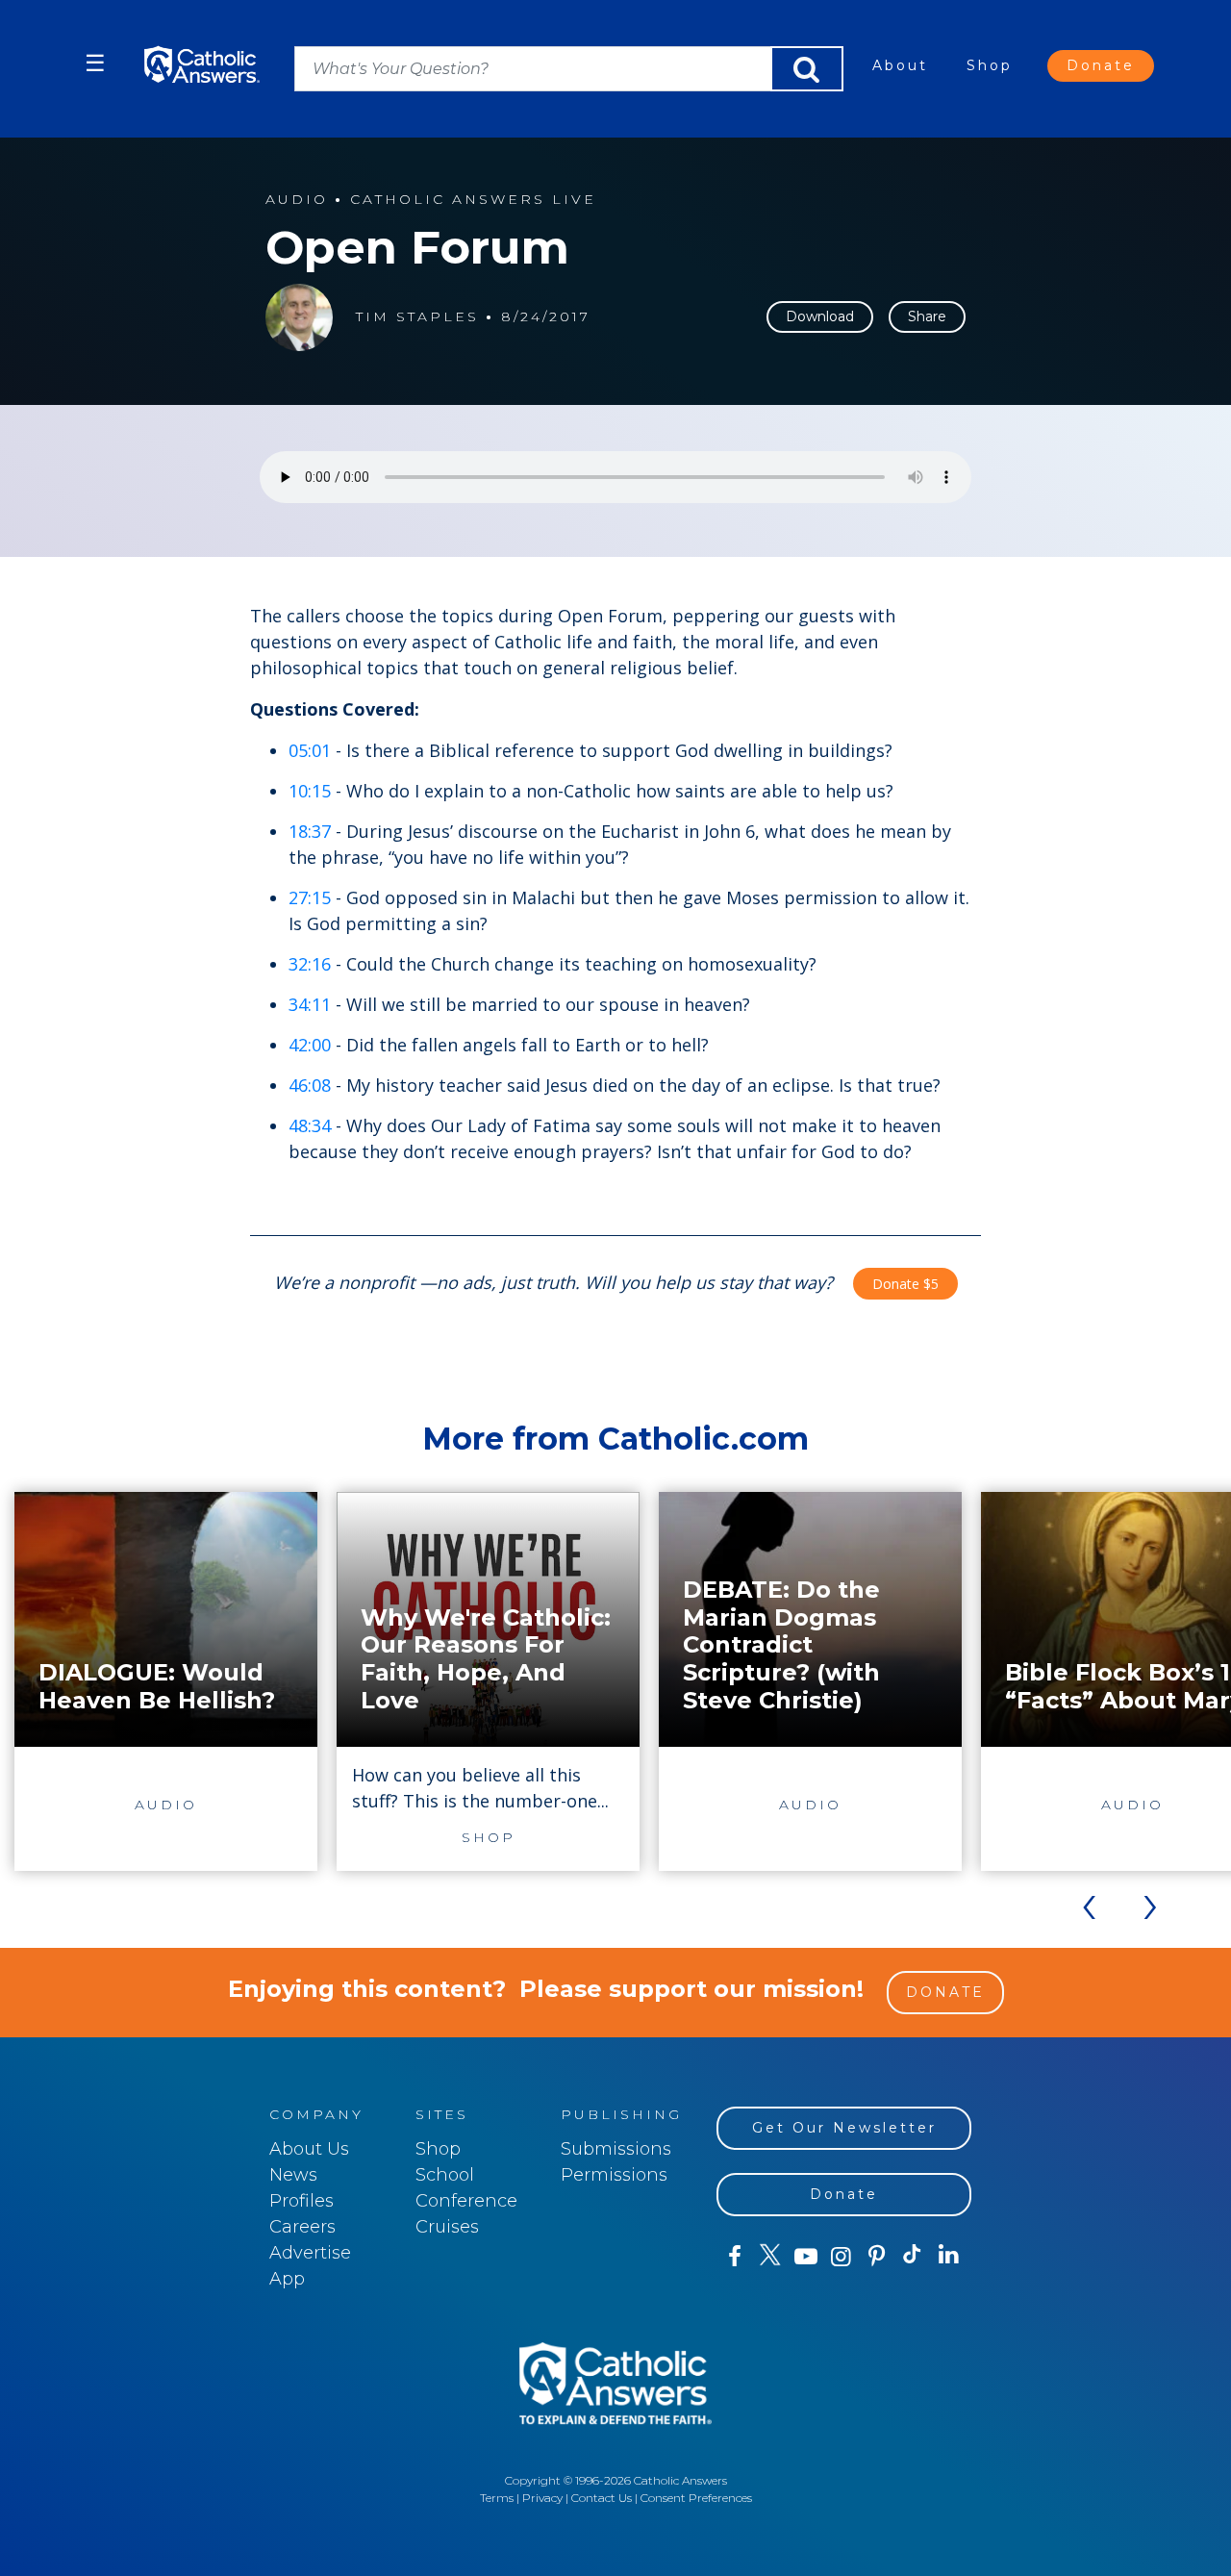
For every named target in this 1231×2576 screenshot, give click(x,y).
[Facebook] (734, 2257)
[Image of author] (299, 317)
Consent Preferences (696, 2498)
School (445, 2175)
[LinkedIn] (949, 2256)
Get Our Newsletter (844, 2128)
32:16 (310, 964)
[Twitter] (770, 2257)
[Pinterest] (877, 2257)
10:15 (310, 791)
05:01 (310, 750)
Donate (1101, 65)
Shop (990, 65)
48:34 (310, 1125)
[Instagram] (841, 2257)
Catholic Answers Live (473, 200)
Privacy (542, 2498)
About (900, 65)
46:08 (310, 1085)
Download (820, 316)
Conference (466, 2201)
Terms (497, 2498)
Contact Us (602, 2498)
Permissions (614, 2175)
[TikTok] (912, 2257)
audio (297, 200)
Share (927, 316)
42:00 (310, 1045)
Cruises (447, 2227)
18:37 (310, 831)
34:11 (310, 1004)
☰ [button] (95, 63)
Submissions (616, 2149)
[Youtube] (805, 2257)
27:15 (310, 897)
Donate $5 (905, 1284)
